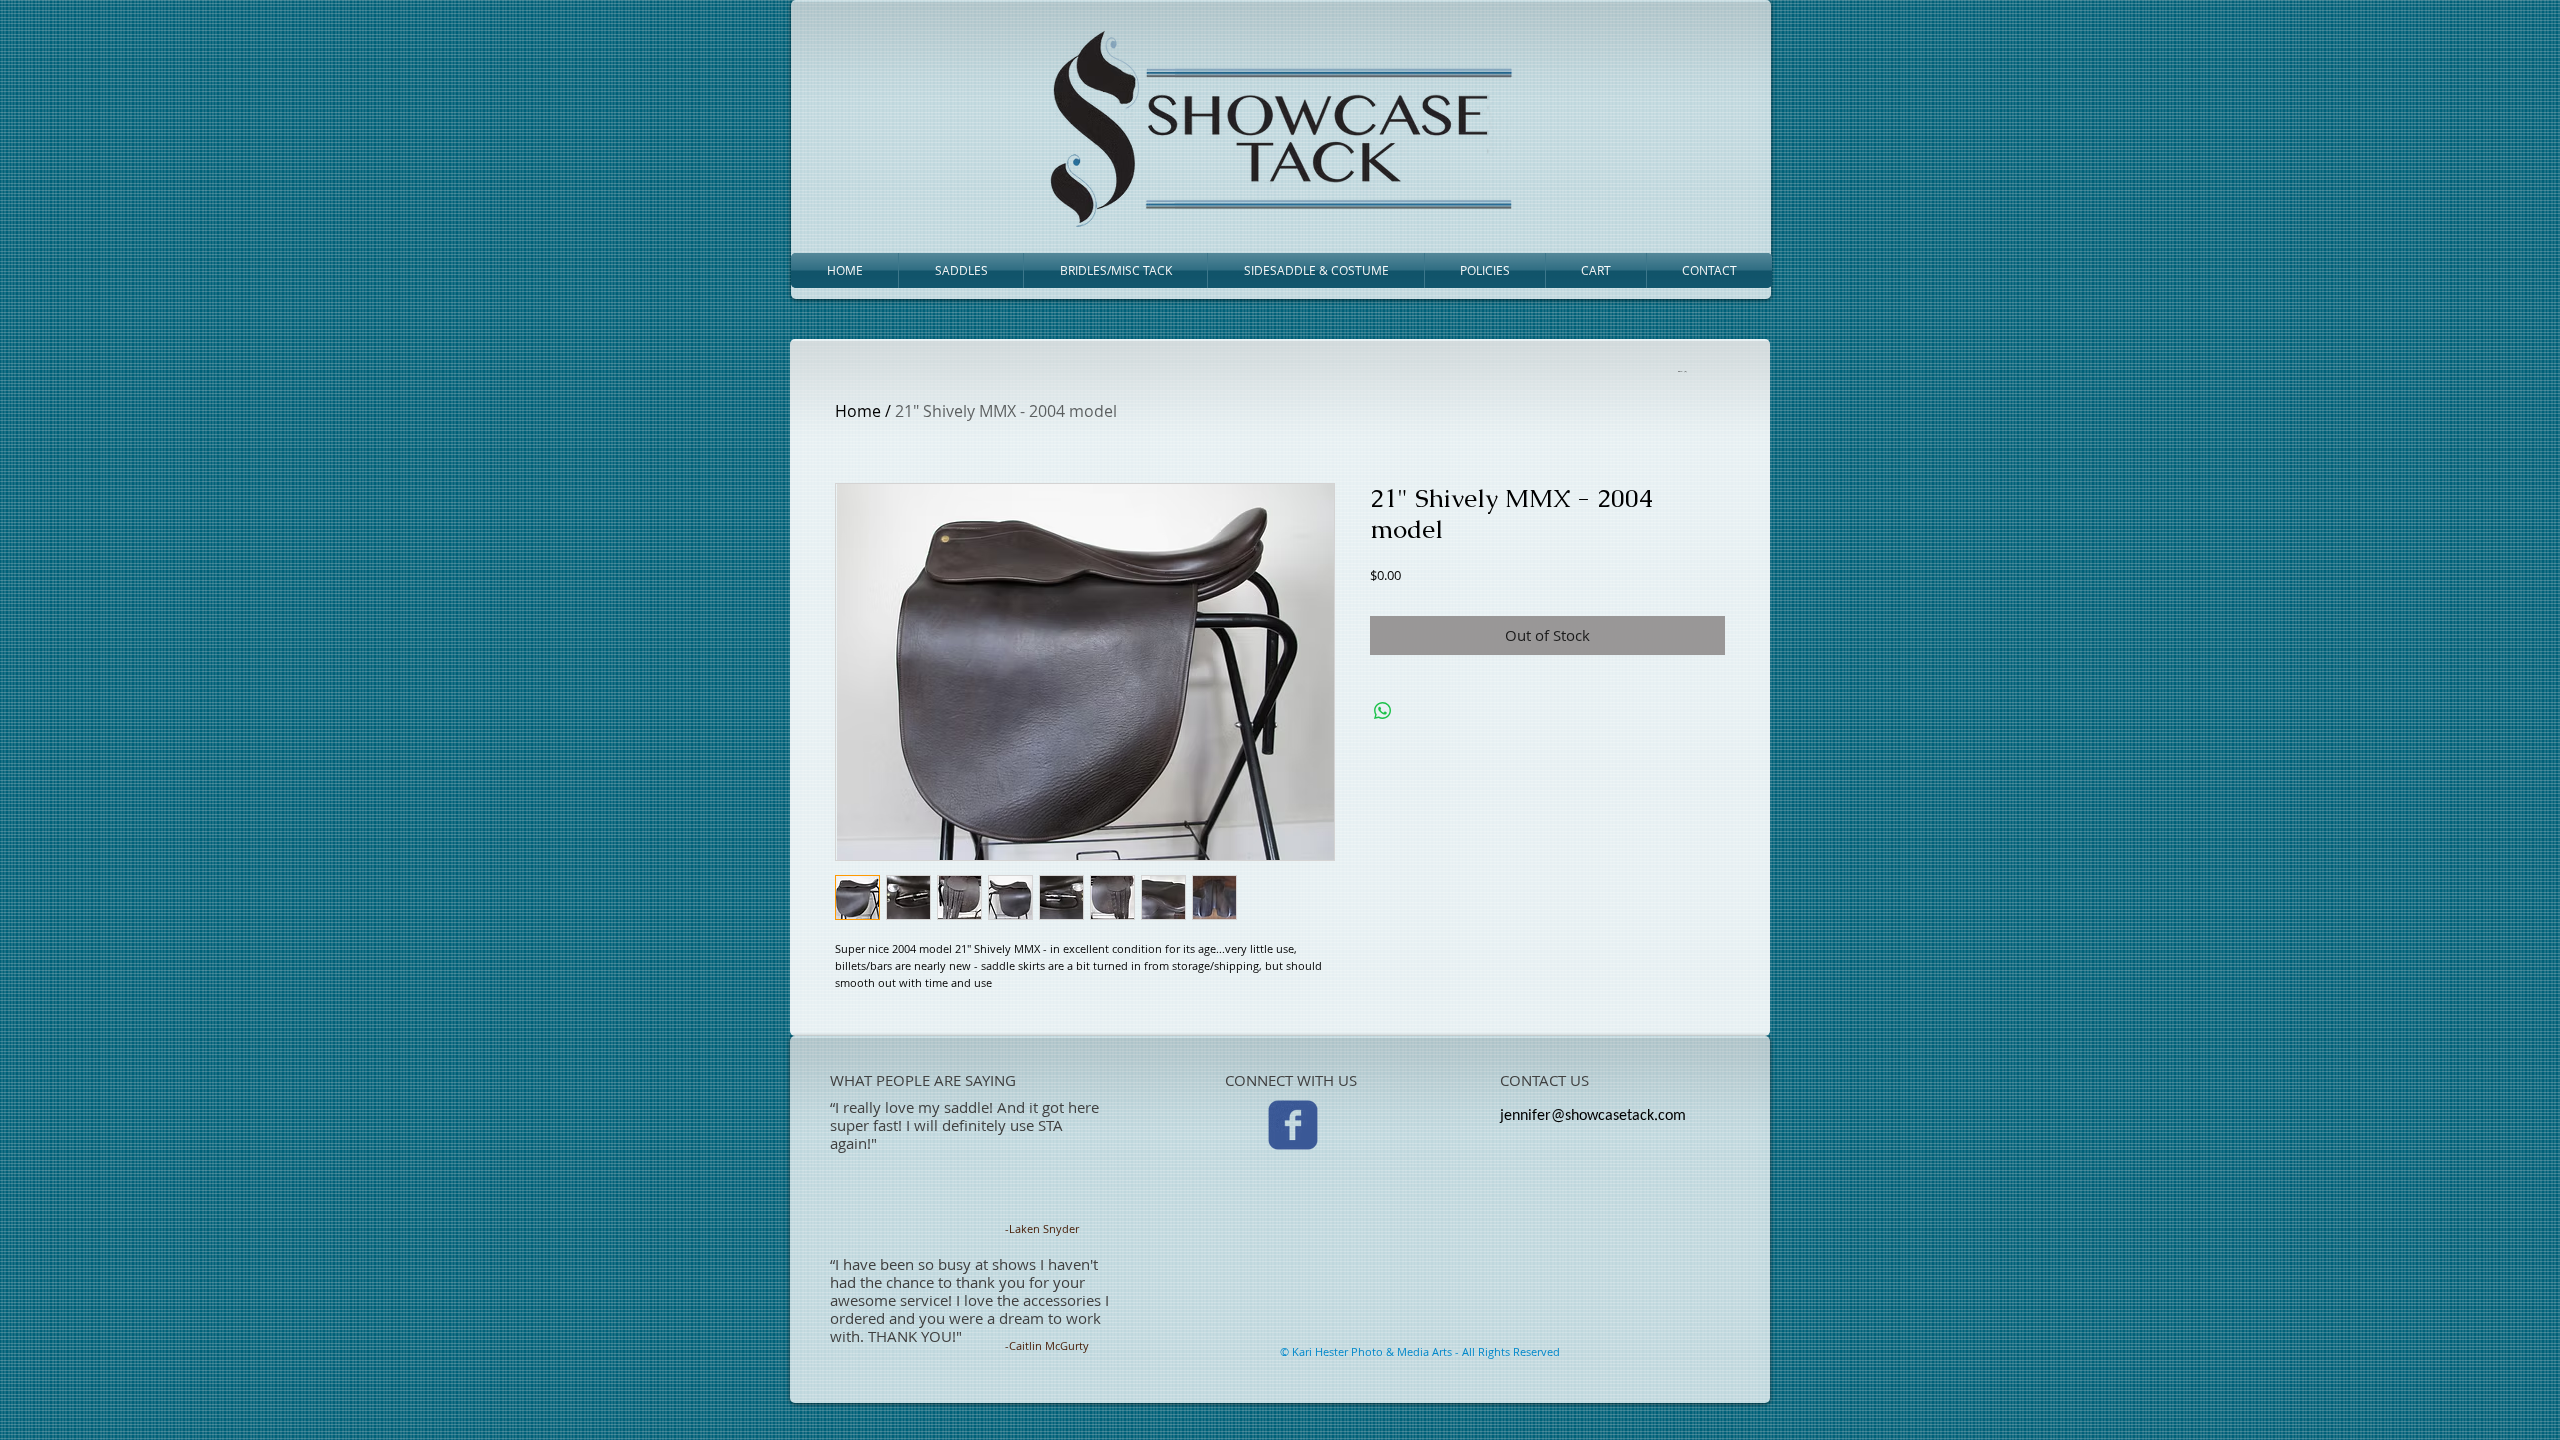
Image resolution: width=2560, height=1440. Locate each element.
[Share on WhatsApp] (1383, 711)
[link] (1681, 371)
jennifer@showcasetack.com (1593, 1116)
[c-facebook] (1293, 1125)
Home (858, 411)
